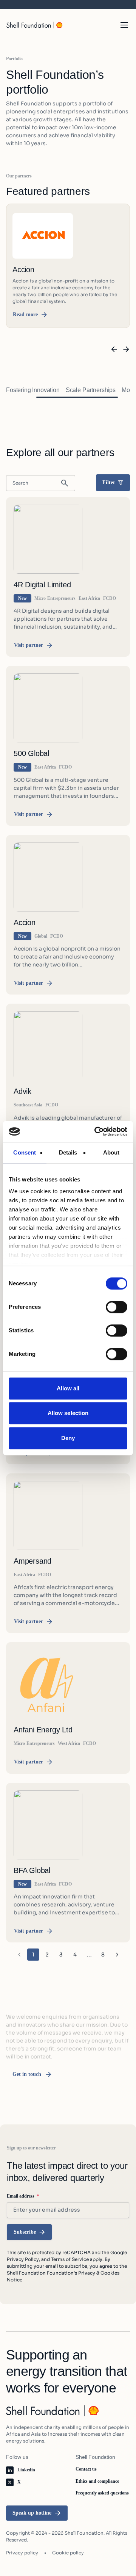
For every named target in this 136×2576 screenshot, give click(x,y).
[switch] (117, 1307)
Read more (25, 315)
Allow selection (68, 1413)
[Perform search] (65, 483)
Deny (68, 1438)
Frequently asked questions (102, 2493)
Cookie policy (68, 2553)
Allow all (68, 1388)
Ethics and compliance (97, 2481)
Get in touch (27, 2074)
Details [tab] (68, 1152)
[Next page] (117, 1955)
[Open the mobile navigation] (124, 25)
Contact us (86, 2469)
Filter (109, 482)
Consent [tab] (25, 1152)
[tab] (33, 390)
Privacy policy (22, 2553)
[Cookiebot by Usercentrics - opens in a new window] (96, 1131)
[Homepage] (35, 25)
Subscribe (25, 2232)
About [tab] (111, 1152)
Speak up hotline (32, 2513)
